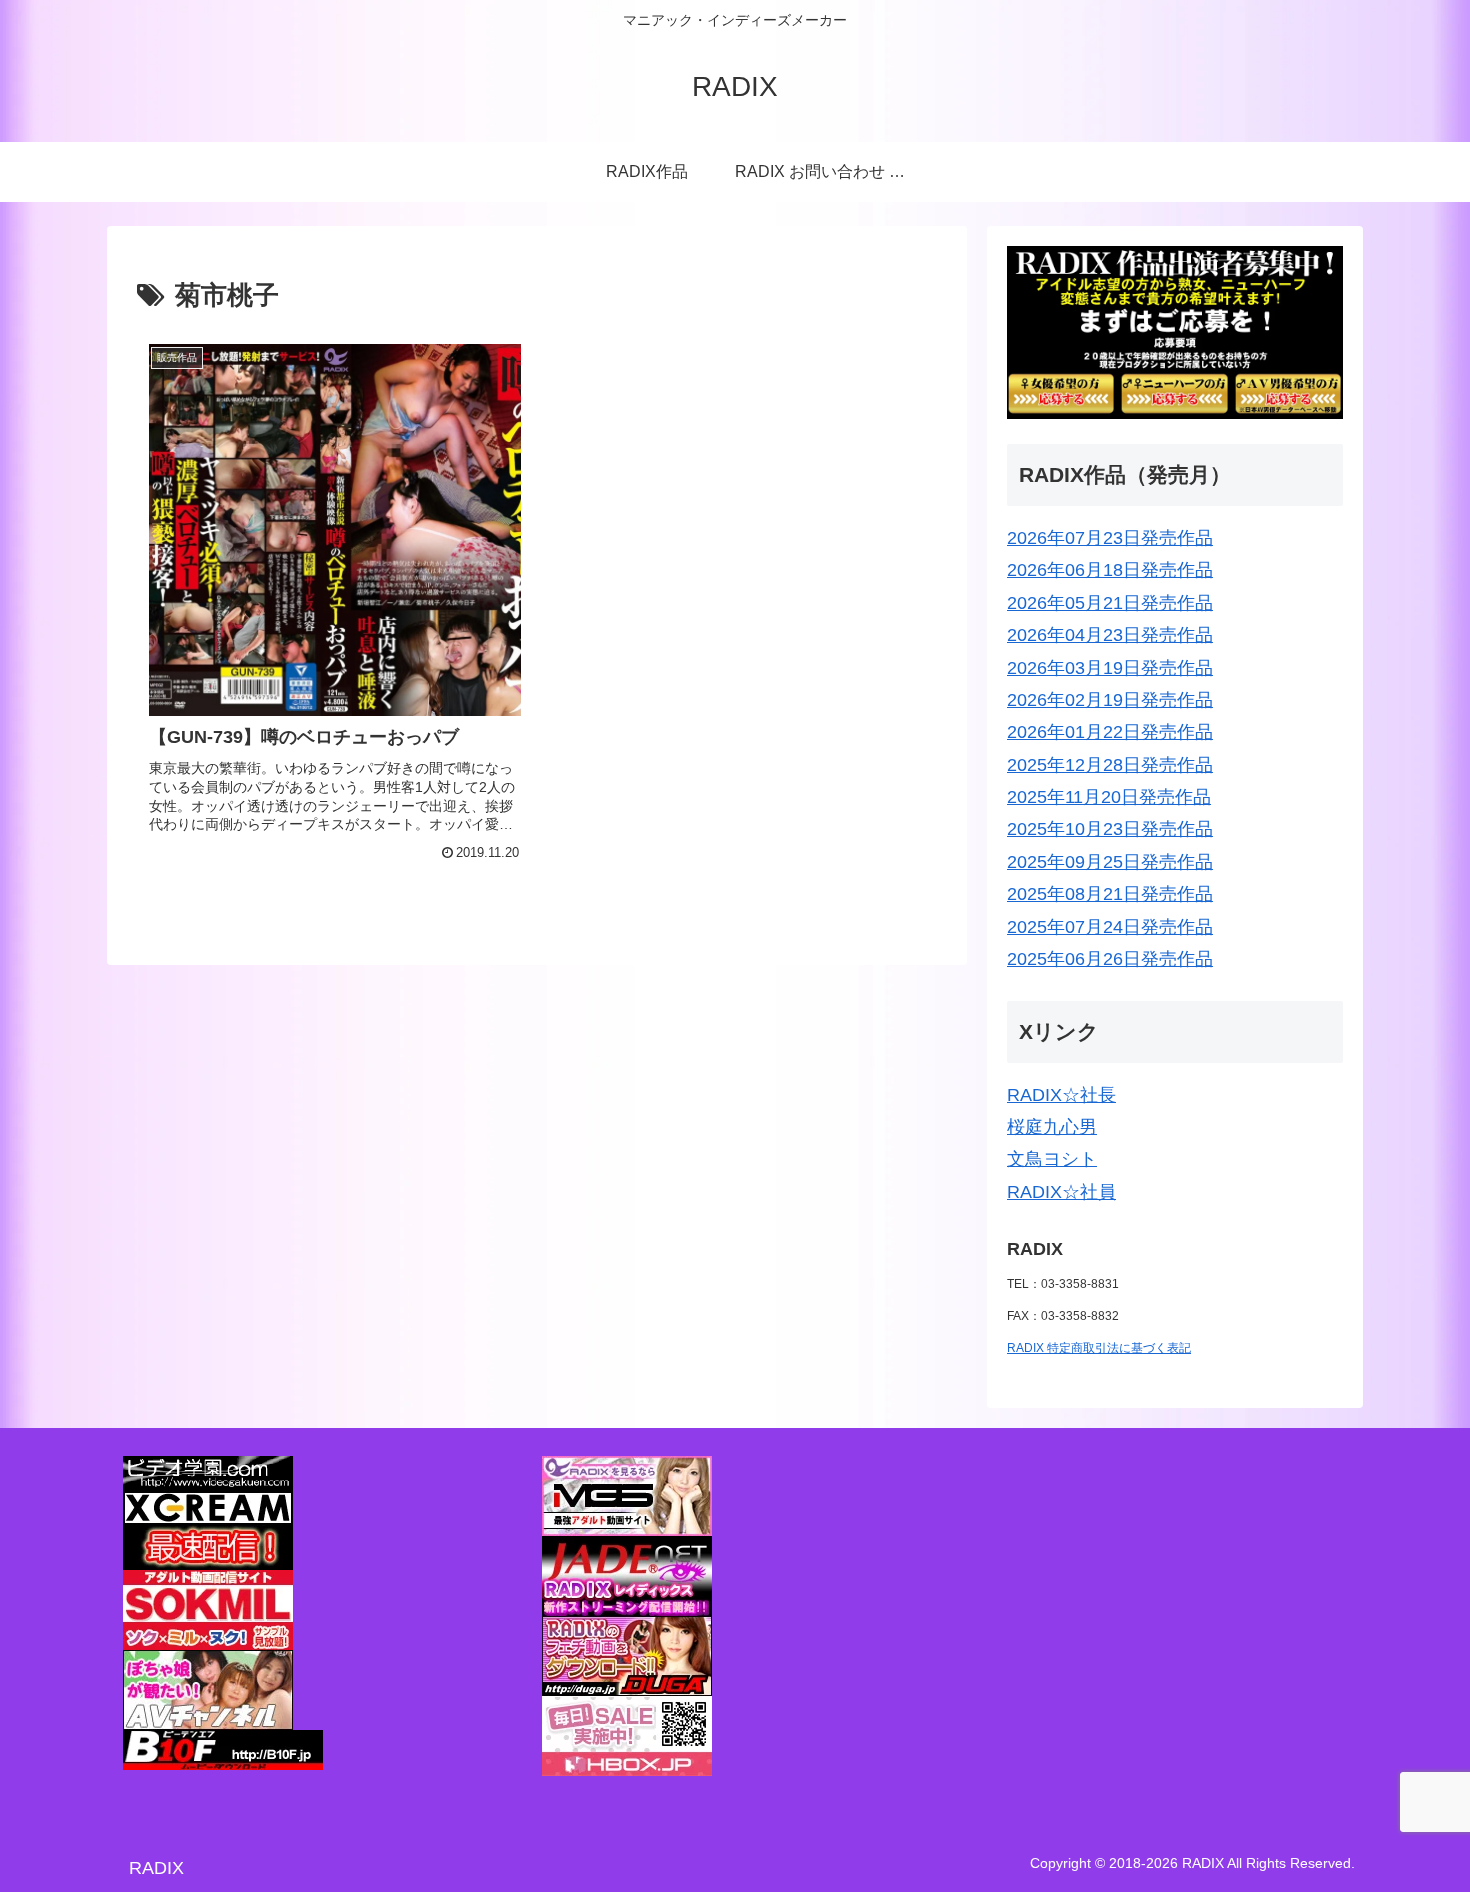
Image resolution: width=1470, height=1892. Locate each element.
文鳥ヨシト (1052, 1159)
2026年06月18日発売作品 (1110, 570)
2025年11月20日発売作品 (1109, 797)
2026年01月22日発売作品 (1110, 732)
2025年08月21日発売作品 (1110, 894)
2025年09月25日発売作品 (1110, 862)
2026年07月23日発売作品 (1110, 538)
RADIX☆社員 (1061, 1192)
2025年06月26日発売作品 (1110, 959)
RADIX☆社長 (1061, 1095)
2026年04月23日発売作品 (1110, 635)
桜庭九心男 (1052, 1127)
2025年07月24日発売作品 (1110, 927)
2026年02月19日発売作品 (1110, 700)
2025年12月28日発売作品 (1110, 765)
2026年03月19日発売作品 (1110, 668)
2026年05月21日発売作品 (1110, 603)
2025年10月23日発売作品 (1110, 829)
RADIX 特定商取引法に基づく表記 (1099, 1348)
